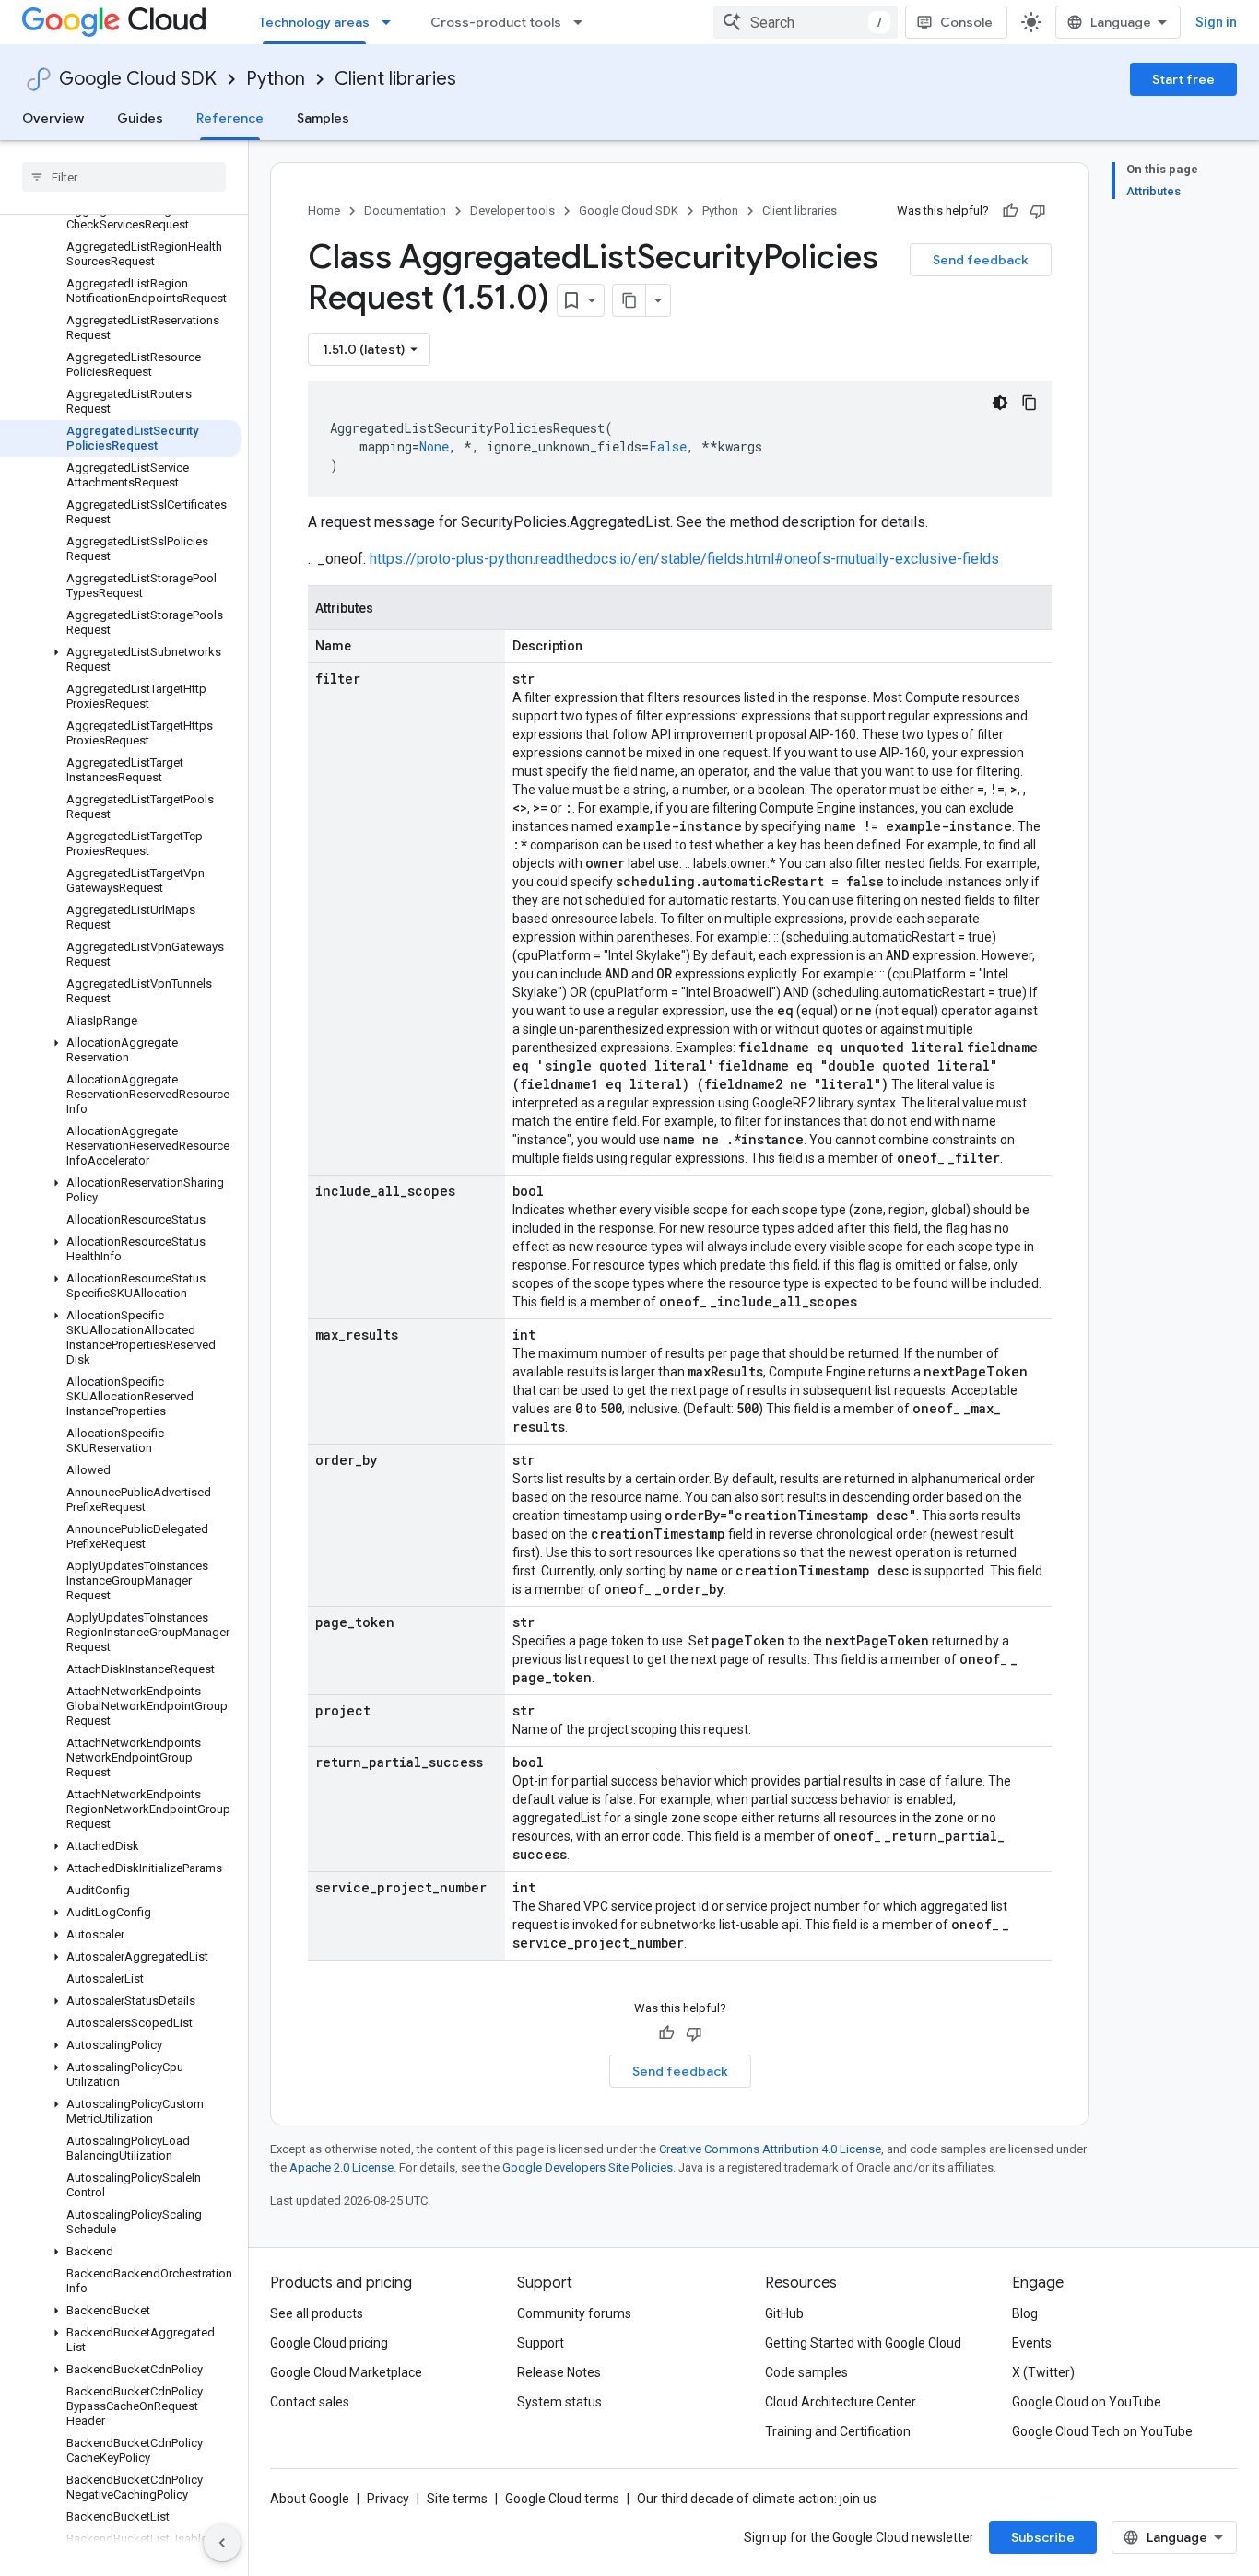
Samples (323, 118)
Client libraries (395, 79)
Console (966, 22)
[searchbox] (124, 177)
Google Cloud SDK (138, 79)
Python (276, 79)
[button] (120, 660)
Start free (1183, 79)
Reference (230, 118)
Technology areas (314, 22)
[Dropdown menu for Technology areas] (392, 22)
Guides (140, 118)
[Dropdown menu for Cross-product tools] (583, 22)
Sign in (1216, 22)
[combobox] (806, 22)
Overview (53, 118)
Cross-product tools (496, 22)
